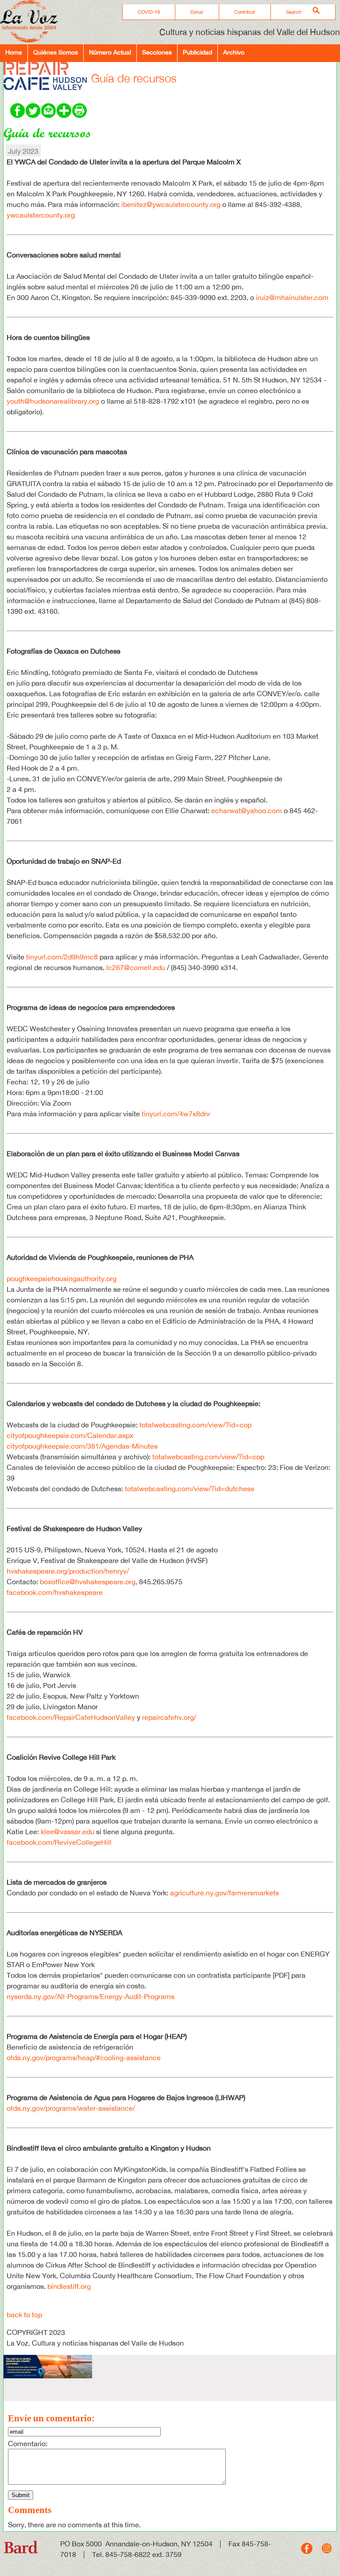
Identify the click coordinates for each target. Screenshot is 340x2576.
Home (14, 52)
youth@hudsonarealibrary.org (53, 401)
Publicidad (197, 52)
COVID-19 (149, 12)
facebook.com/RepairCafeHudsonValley (71, 1717)
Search (294, 12)
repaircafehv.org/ (169, 1717)
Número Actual (110, 52)
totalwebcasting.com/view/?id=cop (195, 1425)
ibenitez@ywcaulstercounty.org (171, 204)
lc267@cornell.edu (136, 967)
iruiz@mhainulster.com (292, 297)
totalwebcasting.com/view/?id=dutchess (189, 1489)
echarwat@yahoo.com (247, 811)
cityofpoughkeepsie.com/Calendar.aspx (70, 1435)
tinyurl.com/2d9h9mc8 (62, 957)
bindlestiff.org (69, 2286)
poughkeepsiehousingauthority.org (62, 1278)
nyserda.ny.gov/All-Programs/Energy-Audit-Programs (91, 1996)
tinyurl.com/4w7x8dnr (176, 1114)
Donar (197, 12)
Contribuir (245, 12)
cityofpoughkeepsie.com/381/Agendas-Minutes (82, 1446)
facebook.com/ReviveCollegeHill (59, 1842)
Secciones (157, 52)
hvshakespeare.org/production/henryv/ (68, 1571)
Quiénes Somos (56, 52)
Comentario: (28, 2443)
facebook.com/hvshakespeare (55, 1592)
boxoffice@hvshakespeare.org (88, 1582)
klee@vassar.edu (68, 1832)
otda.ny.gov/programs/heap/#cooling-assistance (85, 2058)
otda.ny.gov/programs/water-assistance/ (71, 2108)
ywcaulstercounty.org (41, 215)
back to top (24, 2315)
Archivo (234, 52)
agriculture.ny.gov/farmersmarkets (224, 1893)
